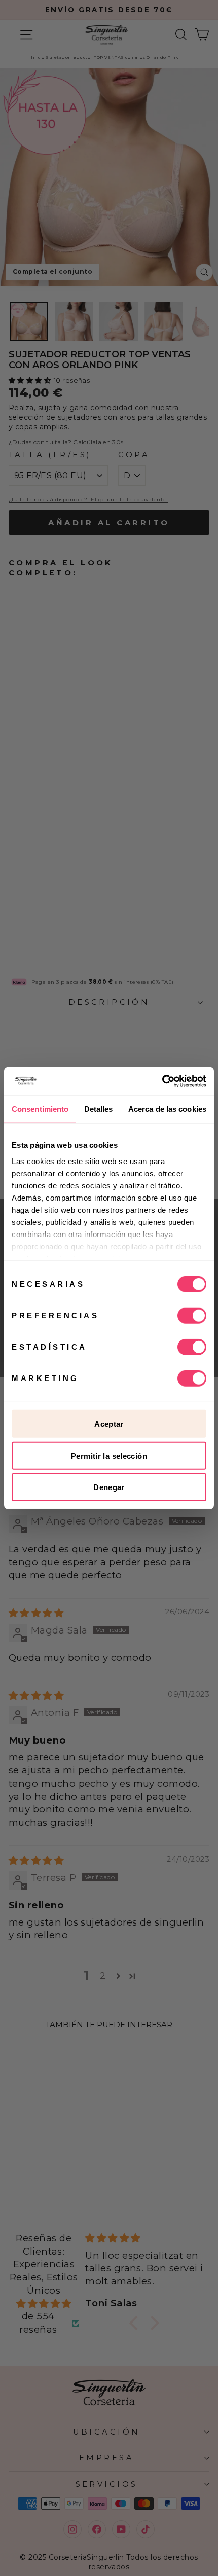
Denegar (109, 1487)
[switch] (192, 1316)
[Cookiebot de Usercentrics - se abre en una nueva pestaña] (162, 1081)
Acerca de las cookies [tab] (167, 1109)
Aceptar (109, 1424)
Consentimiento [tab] (40, 1109)
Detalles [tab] (99, 1109)
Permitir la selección (109, 1455)
